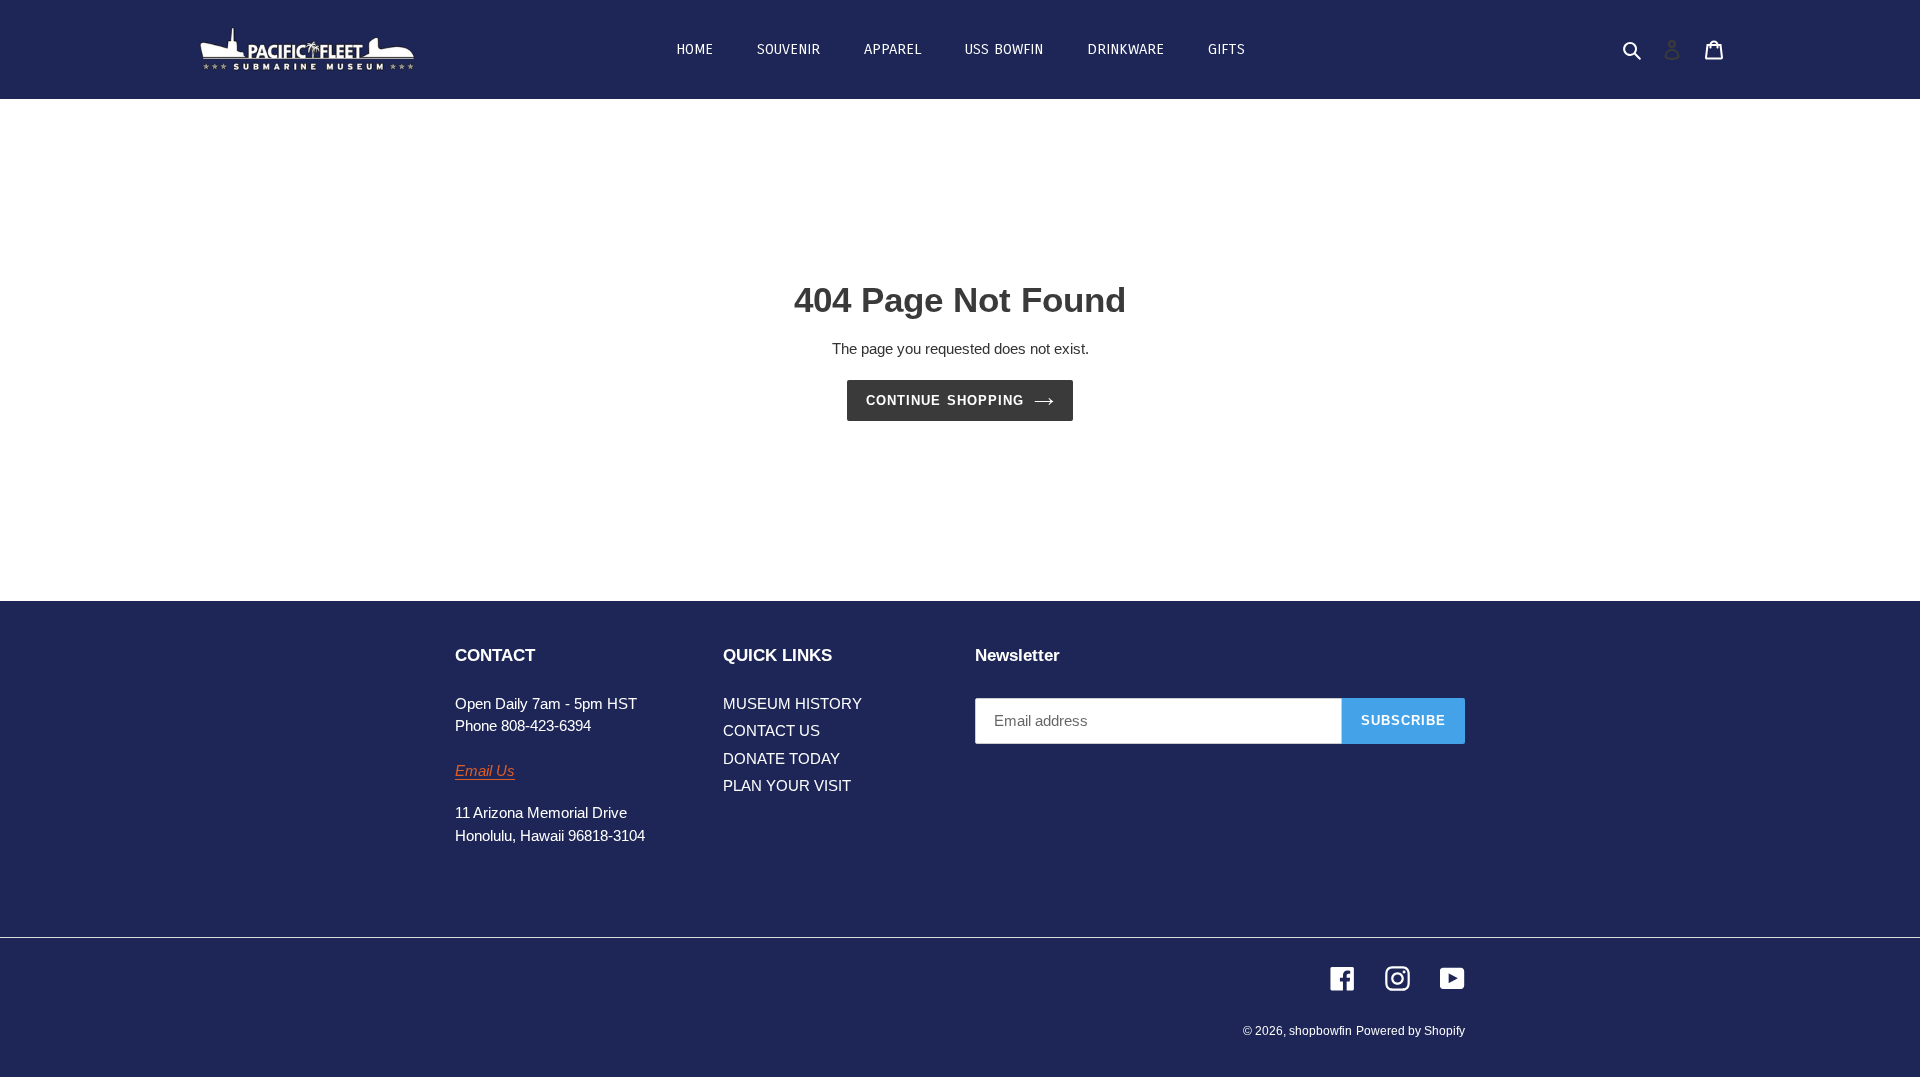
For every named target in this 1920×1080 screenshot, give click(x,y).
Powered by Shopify (1410, 1031)
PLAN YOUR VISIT (787, 785)
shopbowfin (1320, 1031)
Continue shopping (945, 400)
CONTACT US (771, 730)
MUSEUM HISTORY (792, 703)
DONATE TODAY (781, 758)
